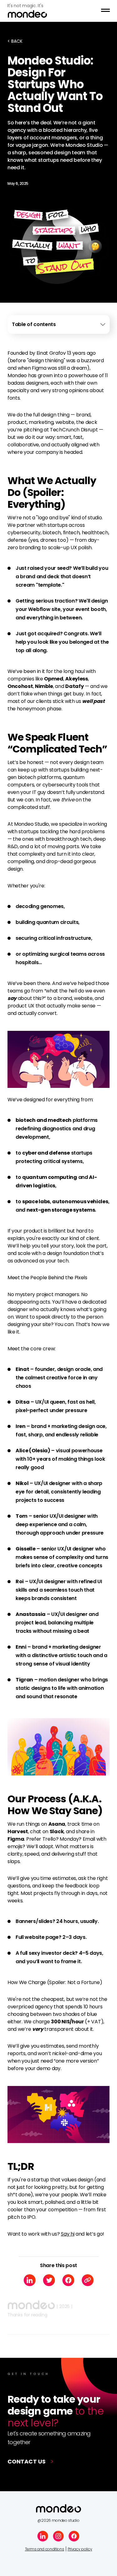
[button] (105, 11)
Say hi (68, 2234)
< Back (15, 41)
